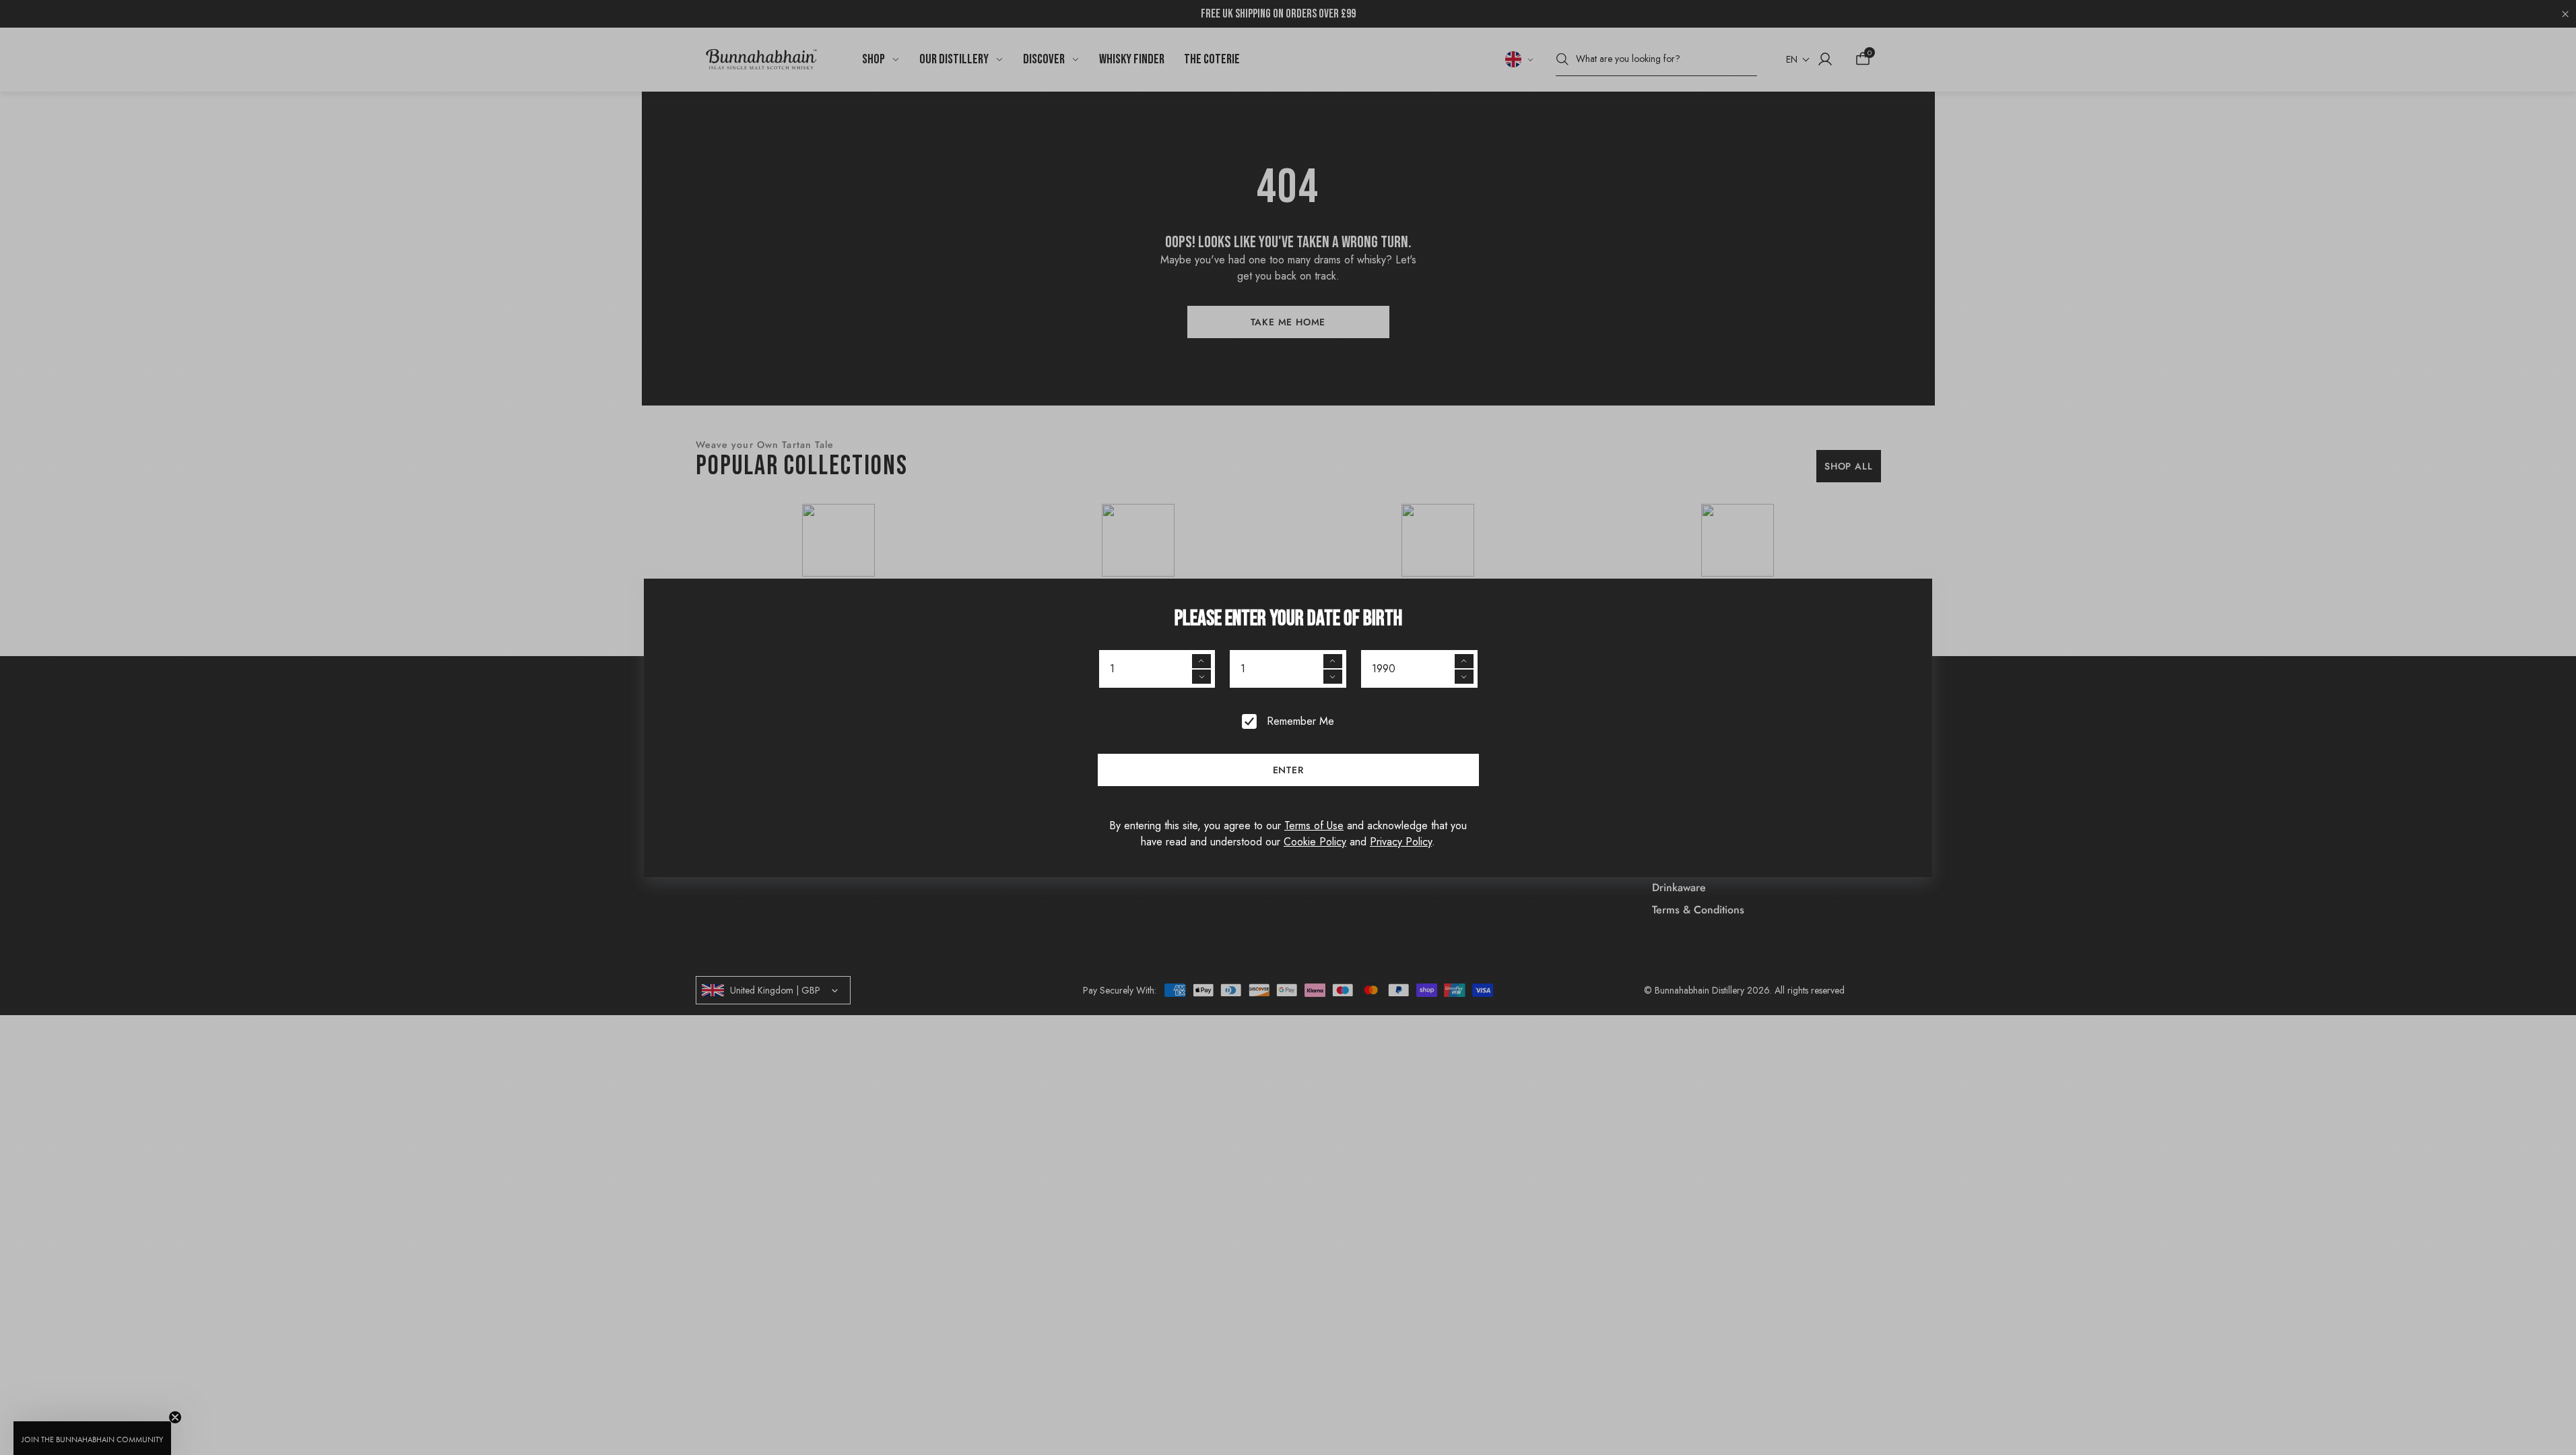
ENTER (1288, 770)
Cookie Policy (1315, 842)
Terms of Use (1314, 826)
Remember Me (1300, 721)
